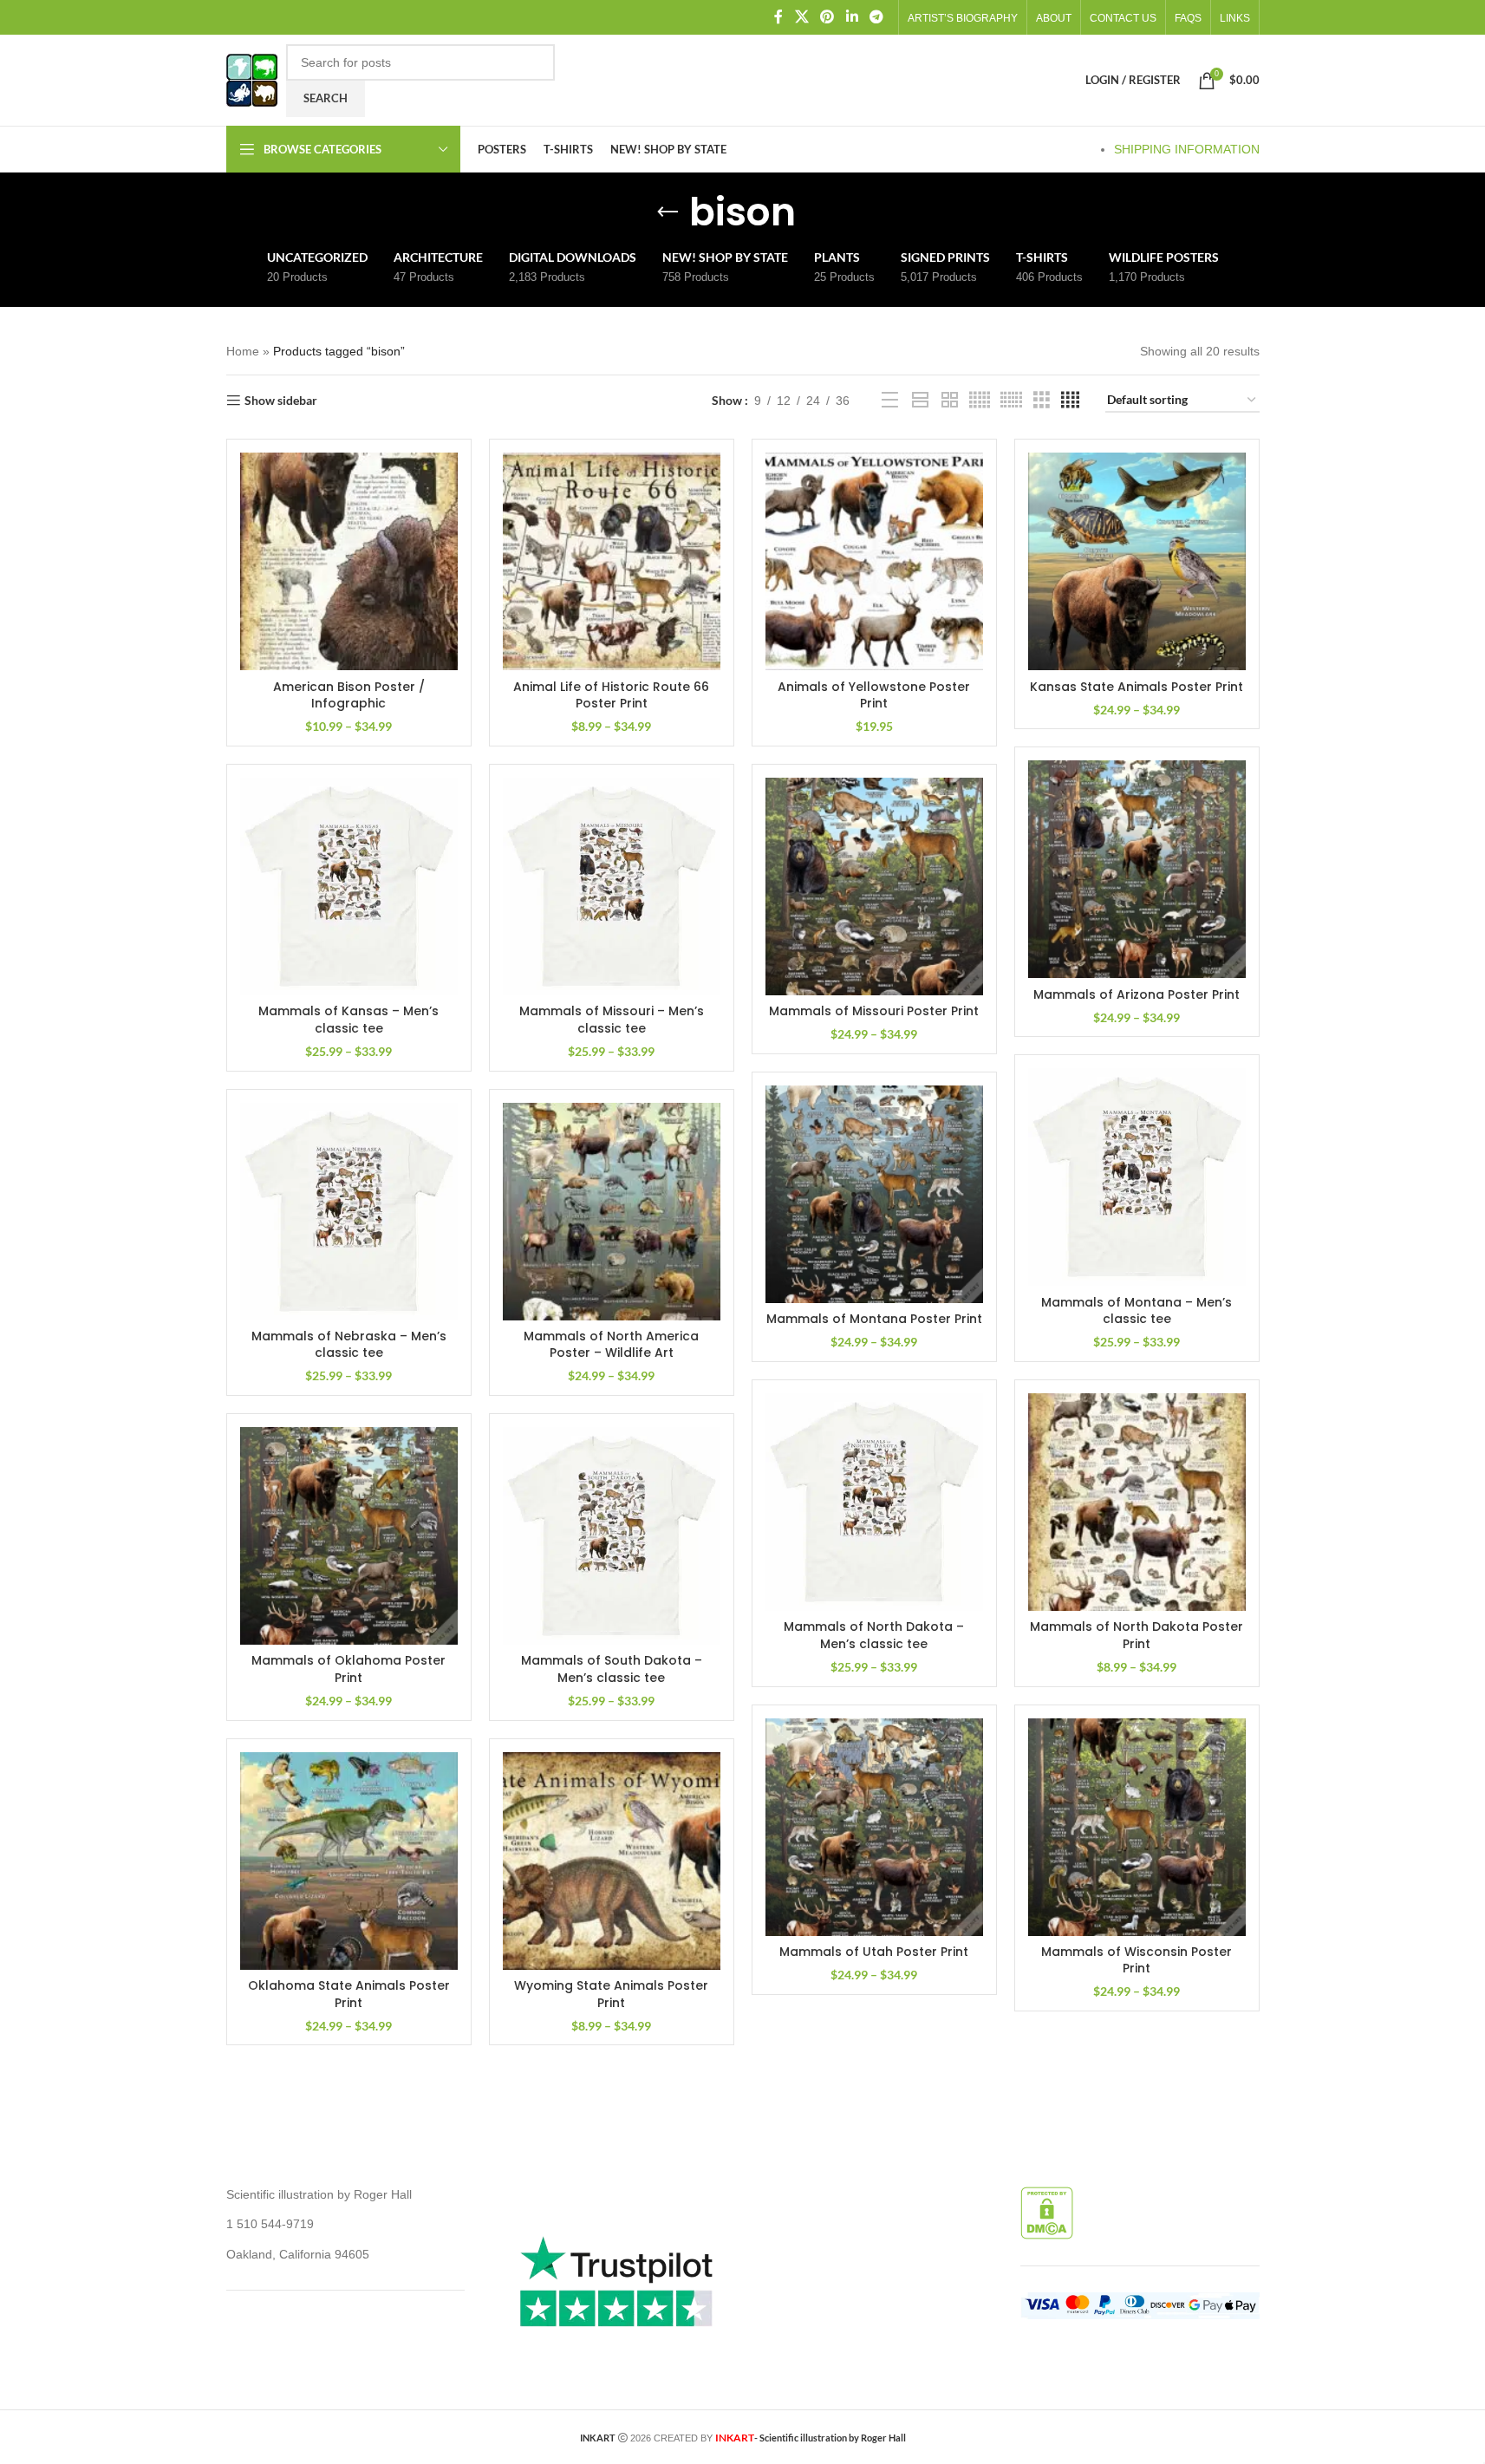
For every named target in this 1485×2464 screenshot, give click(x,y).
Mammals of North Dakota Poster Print (1137, 1635)
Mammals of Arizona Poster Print (1137, 994)
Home (243, 351)
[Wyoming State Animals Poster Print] (612, 1861)
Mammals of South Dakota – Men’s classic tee (612, 1669)
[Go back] (668, 212)
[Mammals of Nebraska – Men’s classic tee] (349, 1212)
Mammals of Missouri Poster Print (874, 1011)
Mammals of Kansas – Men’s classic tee (348, 1020)
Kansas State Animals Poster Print (1137, 687)
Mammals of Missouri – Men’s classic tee (612, 1020)
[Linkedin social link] (852, 17)
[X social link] (801, 17)
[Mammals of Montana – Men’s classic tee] (1137, 1177)
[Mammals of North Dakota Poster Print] (1137, 1502)
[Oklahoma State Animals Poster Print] (349, 1861)
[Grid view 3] (1042, 400)
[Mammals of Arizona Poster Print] (1137, 869)
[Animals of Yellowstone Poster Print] (874, 561)
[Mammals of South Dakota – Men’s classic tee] (612, 1536)
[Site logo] (252, 79)
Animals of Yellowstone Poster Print (874, 695)
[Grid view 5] (980, 400)
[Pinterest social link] (827, 17)
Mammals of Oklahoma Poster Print (348, 1669)
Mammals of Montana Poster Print (874, 1319)
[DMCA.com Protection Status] (1047, 2212)
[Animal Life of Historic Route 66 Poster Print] (612, 561)
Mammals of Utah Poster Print (874, 1952)
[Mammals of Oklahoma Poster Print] (349, 1536)
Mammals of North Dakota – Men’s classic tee (874, 1635)
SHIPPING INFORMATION (1187, 149)
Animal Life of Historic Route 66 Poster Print (611, 695)
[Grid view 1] (920, 400)
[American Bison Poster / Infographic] (349, 561)
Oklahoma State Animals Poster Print (349, 1994)
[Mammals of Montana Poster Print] (874, 1194)
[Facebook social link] (778, 17)
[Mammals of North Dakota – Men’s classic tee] (874, 1502)
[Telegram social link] (876, 17)
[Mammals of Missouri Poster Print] (874, 887)
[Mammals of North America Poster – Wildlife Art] (612, 1212)
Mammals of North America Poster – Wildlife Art (611, 1345)
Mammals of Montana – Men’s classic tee (1137, 1311)
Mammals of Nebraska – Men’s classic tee (349, 1345)
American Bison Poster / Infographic (349, 695)
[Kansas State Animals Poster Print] (1137, 561)
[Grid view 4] (1070, 400)
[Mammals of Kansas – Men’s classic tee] (349, 887)
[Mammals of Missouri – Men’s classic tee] (612, 887)
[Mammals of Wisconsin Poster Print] (1137, 1827)
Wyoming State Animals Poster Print (611, 1994)
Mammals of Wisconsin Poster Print (1137, 1960)
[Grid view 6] (1011, 400)
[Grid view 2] (950, 400)
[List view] (890, 400)
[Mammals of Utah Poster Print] (874, 1827)
